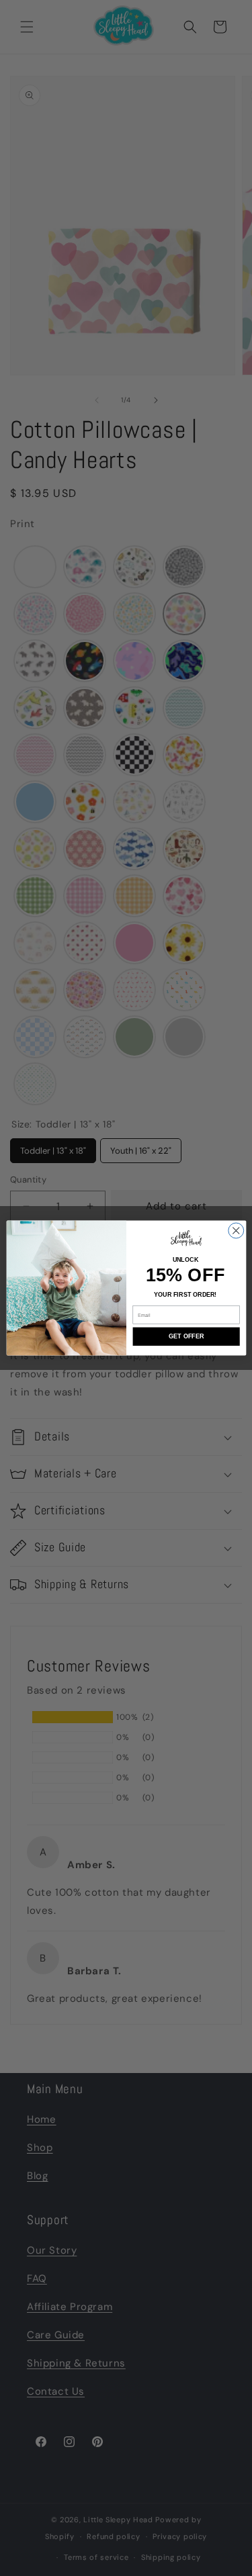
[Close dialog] (236, 1231)
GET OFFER (186, 1336)
